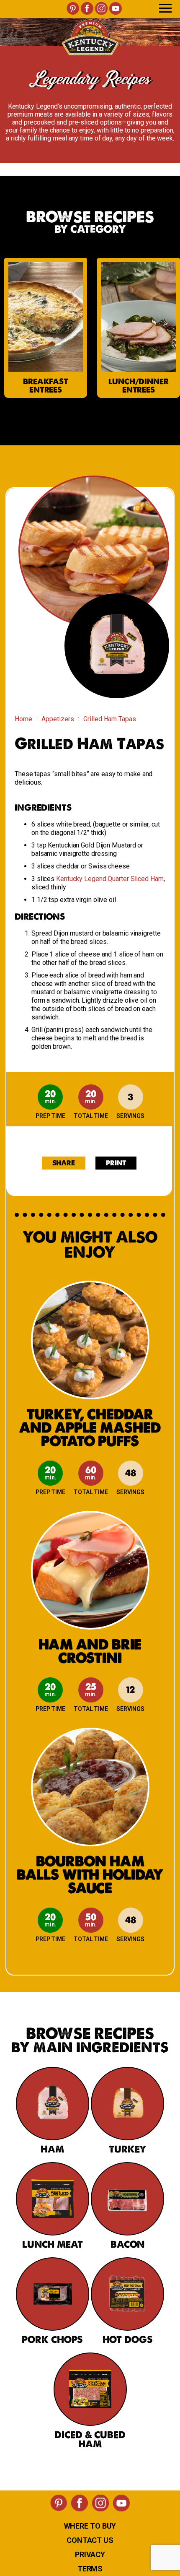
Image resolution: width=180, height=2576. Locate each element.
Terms (90, 2569)
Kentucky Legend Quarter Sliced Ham (110, 879)
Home (23, 719)
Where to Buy (90, 2526)
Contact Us (90, 2540)
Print (116, 1163)
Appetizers (58, 719)
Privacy (90, 2554)
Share (64, 1163)
